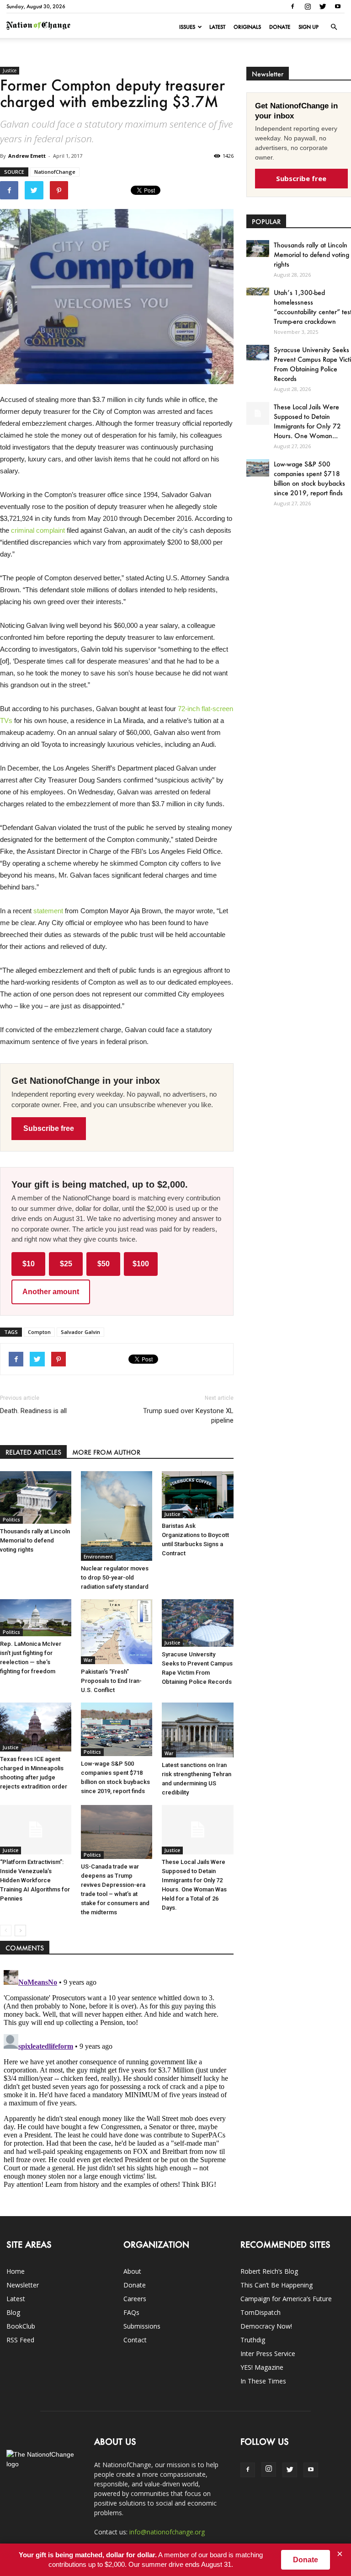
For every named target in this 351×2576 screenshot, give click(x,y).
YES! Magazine (262, 2367)
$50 (104, 1264)
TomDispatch (261, 2312)
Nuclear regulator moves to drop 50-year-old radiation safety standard (115, 1577)
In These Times (263, 2381)
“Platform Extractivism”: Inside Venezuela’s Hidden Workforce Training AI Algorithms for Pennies (35, 1880)
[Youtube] (338, 6)
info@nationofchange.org (167, 2532)
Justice (10, 70)
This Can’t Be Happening (277, 2285)
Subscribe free (49, 1128)
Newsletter (23, 2285)
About (132, 2271)
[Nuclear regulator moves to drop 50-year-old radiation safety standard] (117, 1516)
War (88, 1660)
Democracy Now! (266, 2326)
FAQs (131, 2312)
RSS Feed (20, 2340)
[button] (334, 27)
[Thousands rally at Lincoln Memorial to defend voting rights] (36, 1498)
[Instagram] (308, 6)
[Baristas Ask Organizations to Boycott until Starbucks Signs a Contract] (197, 1495)
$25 (66, 1264)
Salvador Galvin (80, 1332)
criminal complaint (38, 530)
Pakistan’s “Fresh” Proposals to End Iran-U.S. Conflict (111, 1681)
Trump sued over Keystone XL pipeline (188, 1416)
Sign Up (308, 27)
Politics (11, 1520)
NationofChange (55, 172)
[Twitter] (323, 6)
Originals (247, 27)
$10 (29, 1264)
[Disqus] (117, 2081)
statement (48, 911)
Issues (187, 27)
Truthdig (253, 2340)
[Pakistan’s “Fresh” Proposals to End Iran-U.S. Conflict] (117, 1632)
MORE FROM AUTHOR (106, 1452)
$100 (141, 1264)
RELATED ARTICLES (33, 1452)
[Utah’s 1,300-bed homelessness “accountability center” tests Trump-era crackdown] (258, 292)
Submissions (142, 2326)
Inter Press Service (268, 2354)
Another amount (51, 1292)
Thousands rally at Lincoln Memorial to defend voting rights (35, 1540)
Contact (135, 2340)
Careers (135, 2299)
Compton (39, 1332)
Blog (13, 2312)
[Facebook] (292, 6)
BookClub (21, 2326)
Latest (217, 27)
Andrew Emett (27, 156)
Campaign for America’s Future (286, 2299)
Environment (98, 1557)
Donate (280, 27)
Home (16, 2271)
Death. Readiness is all (33, 1411)
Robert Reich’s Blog (269, 2271)
